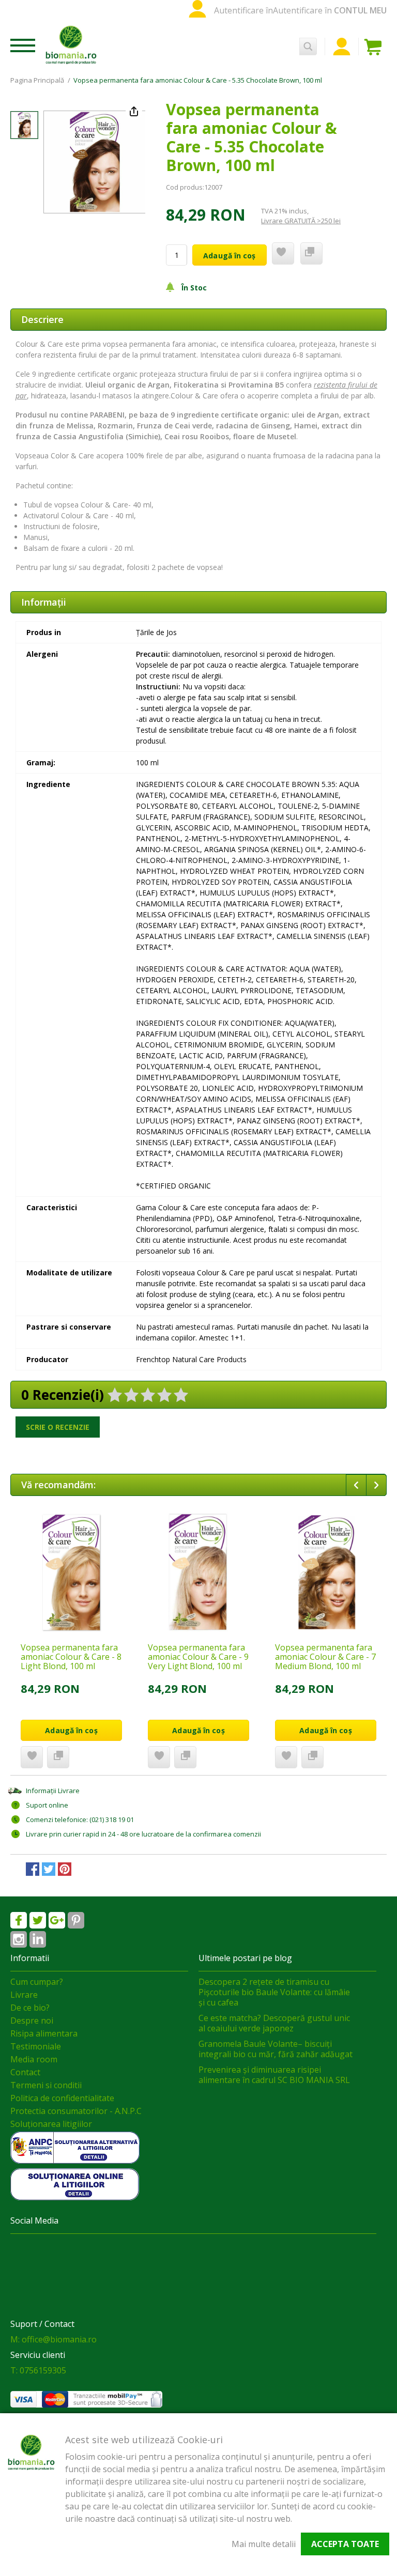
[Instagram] (19, 1939)
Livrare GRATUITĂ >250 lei (301, 221)
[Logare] (342, 47)
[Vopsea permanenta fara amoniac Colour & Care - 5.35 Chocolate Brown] (24, 125)
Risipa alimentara (44, 2033)
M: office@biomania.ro (54, 2339)
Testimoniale (36, 2046)
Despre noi (32, 2020)
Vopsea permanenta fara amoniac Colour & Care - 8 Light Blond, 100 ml (71, 1657)
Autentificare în (243, 10)
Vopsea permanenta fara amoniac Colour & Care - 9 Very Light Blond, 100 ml (198, 1657)
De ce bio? (30, 2008)
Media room (34, 2059)
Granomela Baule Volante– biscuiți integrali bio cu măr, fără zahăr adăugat (276, 2049)
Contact (25, 2072)
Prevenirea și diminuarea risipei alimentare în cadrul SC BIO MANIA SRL (274, 2075)
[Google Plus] (57, 1920)
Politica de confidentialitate (62, 2098)
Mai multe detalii (264, 2544)
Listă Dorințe (32, 1757)
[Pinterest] (76, 1920)
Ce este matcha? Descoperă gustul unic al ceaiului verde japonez (274, 2023)
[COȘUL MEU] (375, 47)
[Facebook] (19, 1920)
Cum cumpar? (37, 1982)
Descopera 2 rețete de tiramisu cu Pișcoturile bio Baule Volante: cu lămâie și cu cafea (274, 1992)
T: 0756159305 (38, 2370)
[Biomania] (71, 44)
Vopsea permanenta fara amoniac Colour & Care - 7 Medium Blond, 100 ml (325, 1657)
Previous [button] (356, 1485)
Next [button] (376, 1485)
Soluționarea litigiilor (51, 2124)
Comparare (58, 1757)
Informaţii (44, 602)
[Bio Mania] (38, 1939)
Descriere (42, 319)
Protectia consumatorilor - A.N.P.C (76, 2111)
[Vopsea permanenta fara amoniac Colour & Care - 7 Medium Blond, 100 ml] (326, 1572)
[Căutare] (308, 47)
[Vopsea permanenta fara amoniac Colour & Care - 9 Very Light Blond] (198, 1572)
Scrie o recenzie (58, 1427)
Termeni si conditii (46, 2085)
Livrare (24, 1995)
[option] (94, 162)
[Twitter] (38, 1920)
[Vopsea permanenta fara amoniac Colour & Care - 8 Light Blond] (71, 1572)
